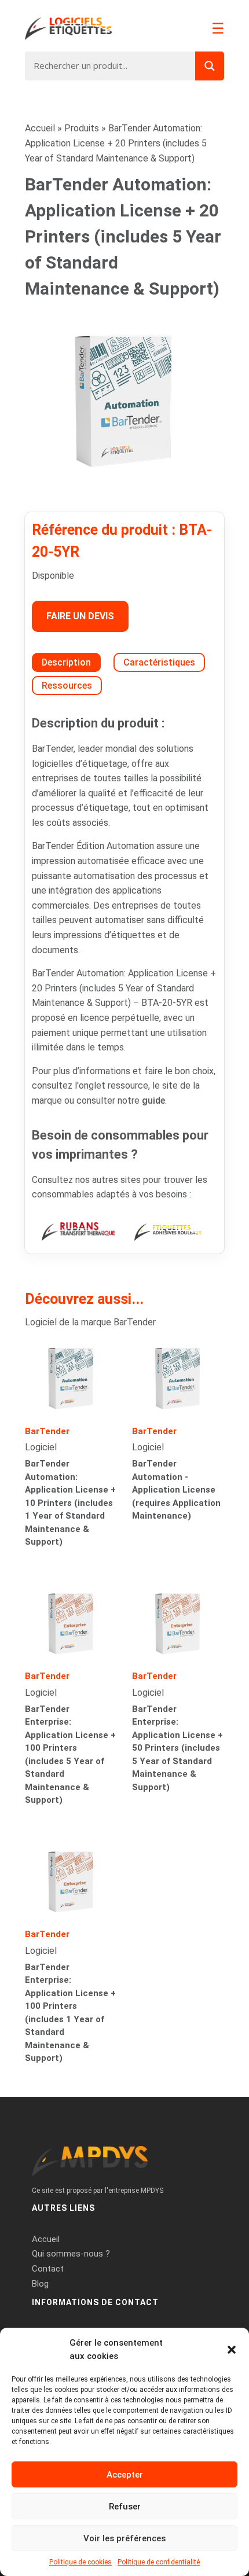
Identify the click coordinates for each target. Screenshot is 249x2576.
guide (153, 1100)
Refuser (125, 2507)
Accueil (40, 128)
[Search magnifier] (210, 66)
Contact (48, 2269)
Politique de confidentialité (159, 2562)
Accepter (125, 2475)
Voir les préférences (124, 2538)
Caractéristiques (159, 662)
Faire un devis (80, 616)
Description (66, 662)
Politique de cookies (80, 2562)
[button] (232, 2350)
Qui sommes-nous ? (71, 2254)
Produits (82, 128)
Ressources (67, 686)
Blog (40, 2284)
